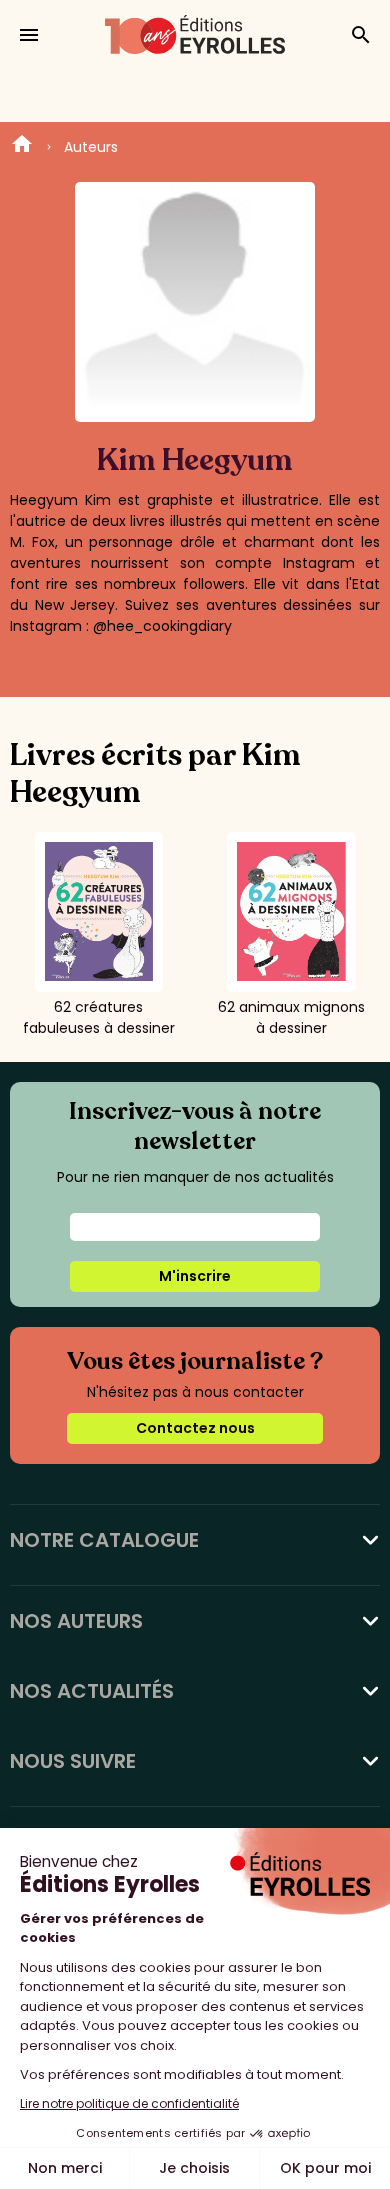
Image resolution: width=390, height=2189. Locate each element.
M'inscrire (195, 1276)
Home (22, 147)
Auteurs (91, 147)
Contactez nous (195, 1428)
